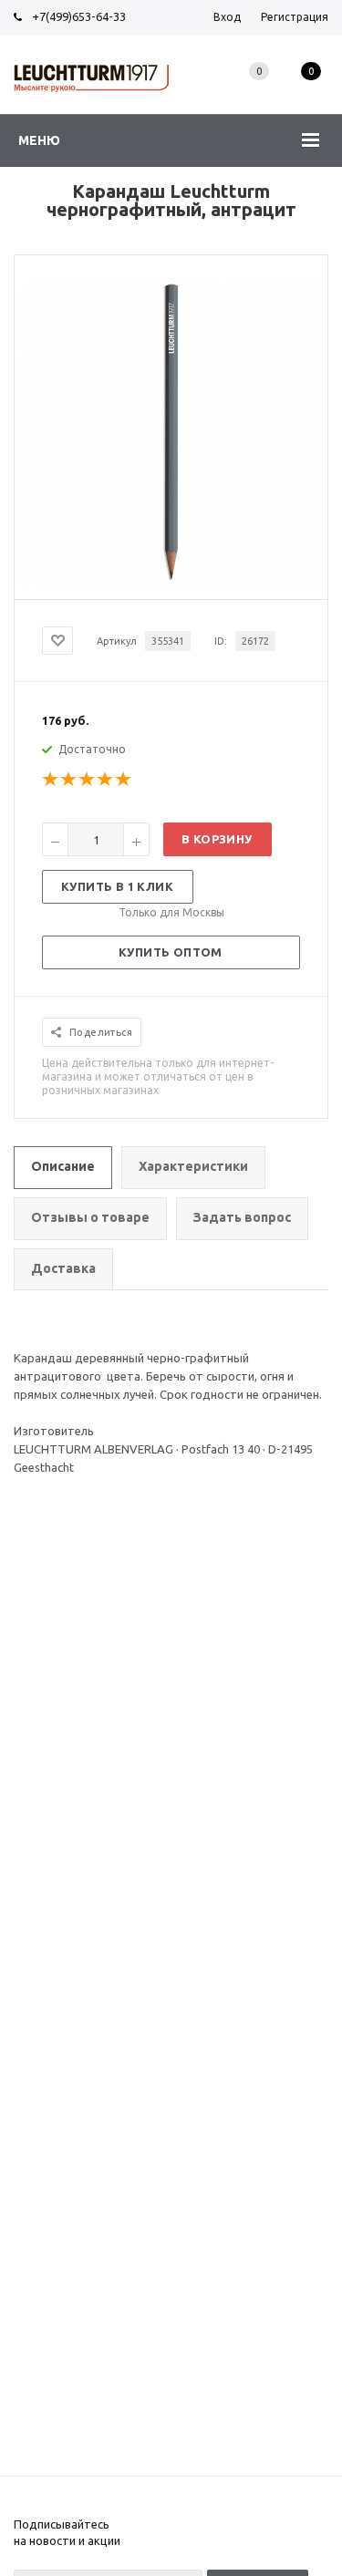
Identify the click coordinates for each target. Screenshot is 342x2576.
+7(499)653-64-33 (79, 16)
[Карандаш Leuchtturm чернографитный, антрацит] (171, 584)
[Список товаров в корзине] (311, 91)
